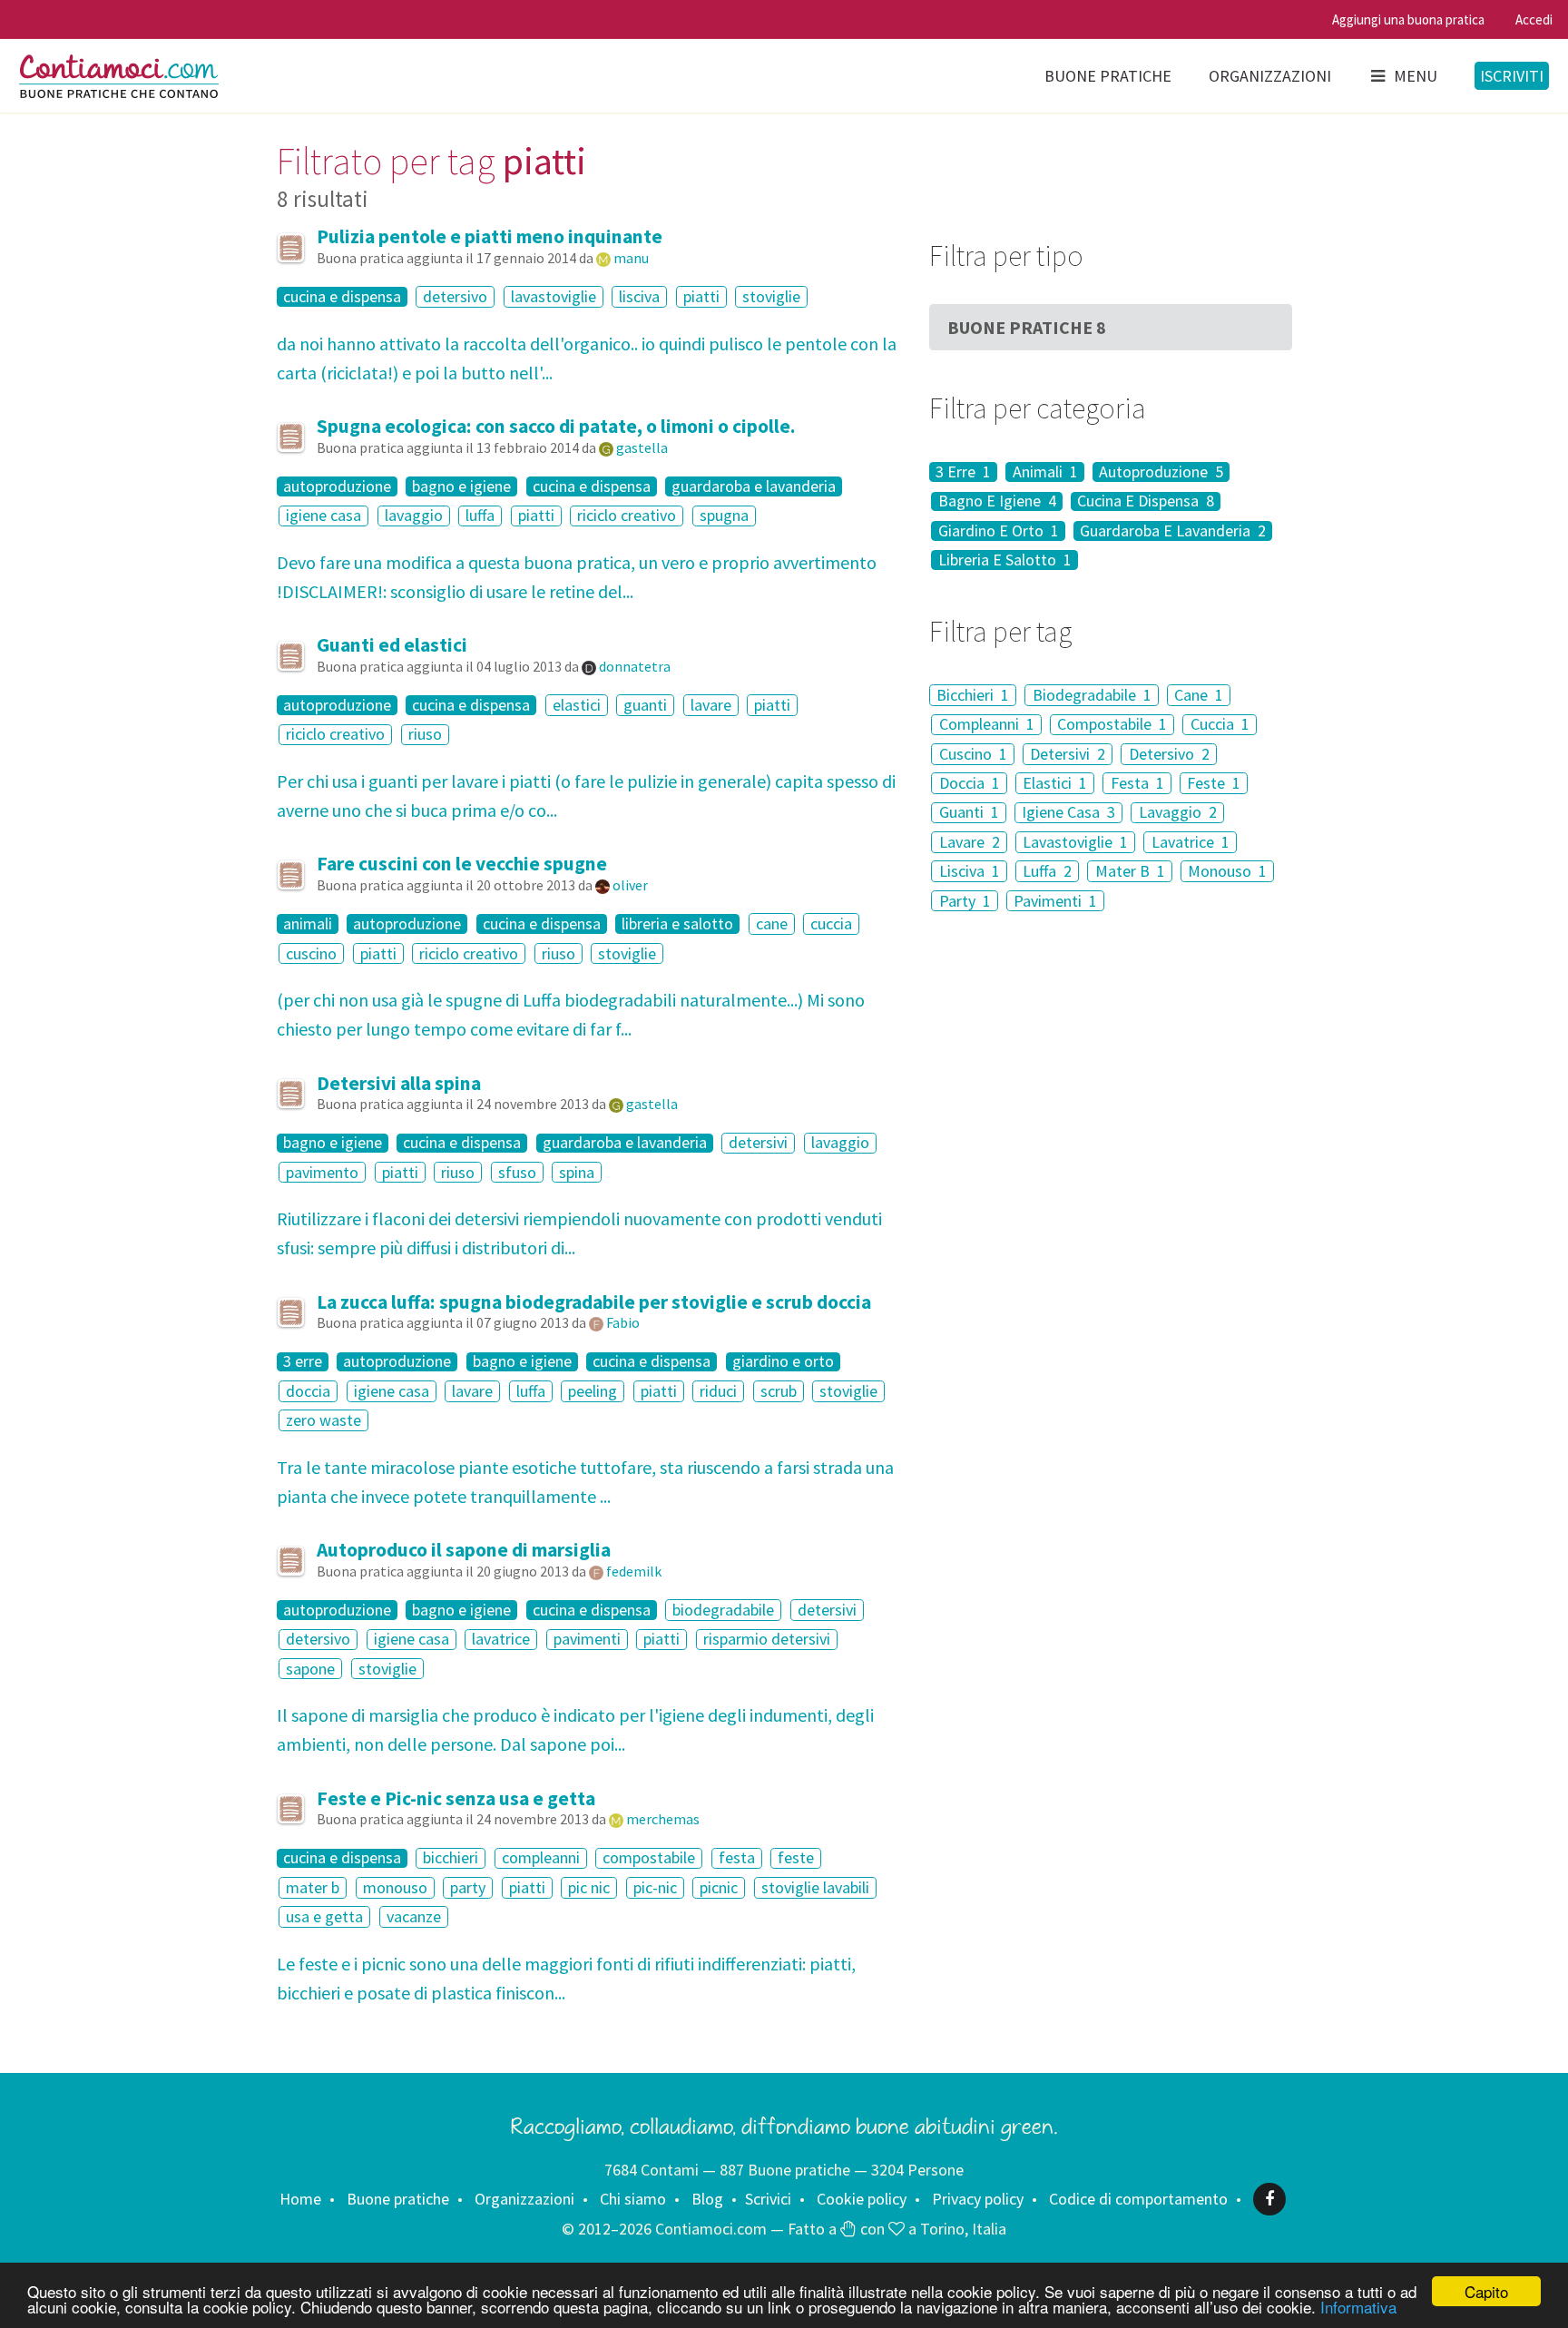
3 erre (303, 1362)
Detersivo (1169, 754)
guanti (645, 705)
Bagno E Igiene (997, 502)
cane (772, 923)
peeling (593, 1391)
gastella (642, 447)
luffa (480, 516)
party (468, 1887)
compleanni (541, 1858)
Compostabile (1112, 725)
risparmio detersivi (767, 1640)
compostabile (649, 1858)
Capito (1486, 2291)
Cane (1199, 695)
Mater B (1130, 871)
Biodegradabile (1092, 695)
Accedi (1534, 20)
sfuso (517, 1172)
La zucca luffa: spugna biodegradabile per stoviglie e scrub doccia (594, 1302)
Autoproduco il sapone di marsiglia (464, 1550)
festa (737, 1858)
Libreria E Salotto (1005, 560)
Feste (1214, 783)
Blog (707, 2199)
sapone (310, 1669)
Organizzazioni (1270, 76)
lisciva (639, 296)
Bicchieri (973, 695)
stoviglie (771, 296)
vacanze (414, 1916)
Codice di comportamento (1138, 2199)
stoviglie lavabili (815, 1887)
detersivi (758, 1143)
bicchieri (451, 1858)
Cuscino (973, 754)
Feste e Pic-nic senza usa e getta (456, 1798)
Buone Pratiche (1027, 327)
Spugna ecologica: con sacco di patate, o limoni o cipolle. (556, 426)
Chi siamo (633, 2199)
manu (631, 258)
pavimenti (587, 1640)
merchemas (663, 1819)
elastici (577, 705)
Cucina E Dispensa (1146, 502)
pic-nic (655, 1887)
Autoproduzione (1161, 472)
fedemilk (634, 1571)
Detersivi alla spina (399, 1083)
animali (308, 924)
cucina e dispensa (342, 297)
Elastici (1055, 783)
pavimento (322, 1172)
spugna (724, 516)
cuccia (831, 923)
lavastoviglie (554, 296)
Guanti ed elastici (392, 645)
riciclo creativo (627, 516)
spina (577, 1172)
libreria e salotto (677, 924)
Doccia (970, 783)
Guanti (969, 813)
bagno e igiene (461, 486)
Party (965, 901)
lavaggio (414, 516)
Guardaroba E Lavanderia (1173, 531)
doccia (308, 1391)
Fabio (623, 1322)
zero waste (323, 1420)
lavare (711, 705)
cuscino (311, 953)
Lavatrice (1191, 842)
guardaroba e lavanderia (754, 486)
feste (796, 1858)
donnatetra (635, 666)
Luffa (1047, 871)
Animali (1045, 472)
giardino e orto (783, 1362)
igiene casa (323, 516)
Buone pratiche (1108, 76)
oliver (630, 885)
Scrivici (768, 2199)
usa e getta (324, 1916)
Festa (1137, 783)
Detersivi (1068, 754)
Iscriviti (1512, 76)
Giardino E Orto (999, 531)
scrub (779, 1391)
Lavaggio (1178, 813)
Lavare (970, 842)
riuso (425, 735)
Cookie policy (862, 2199)
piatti (701, 296)
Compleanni (987, 725)
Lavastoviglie (1075, 842)
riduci (718, 1391)
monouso (395, 1887)
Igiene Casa (1068, 813)
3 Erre (963, 472)
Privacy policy (978, 2199)
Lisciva (970, 871)
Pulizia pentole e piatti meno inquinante (490, 236)
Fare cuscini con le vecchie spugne (462, 864)
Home (300, 2199)
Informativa (1358, 2307)
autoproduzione (337, 486)
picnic (719, 1887)
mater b (313, 1887)
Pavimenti (1055, 901)
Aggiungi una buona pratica (1408, 20)
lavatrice (501, 1640)
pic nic (589, 1887)
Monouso (1227, 871)
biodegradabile (723, 1610)
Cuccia (1220, 725)
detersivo (455, 296)
